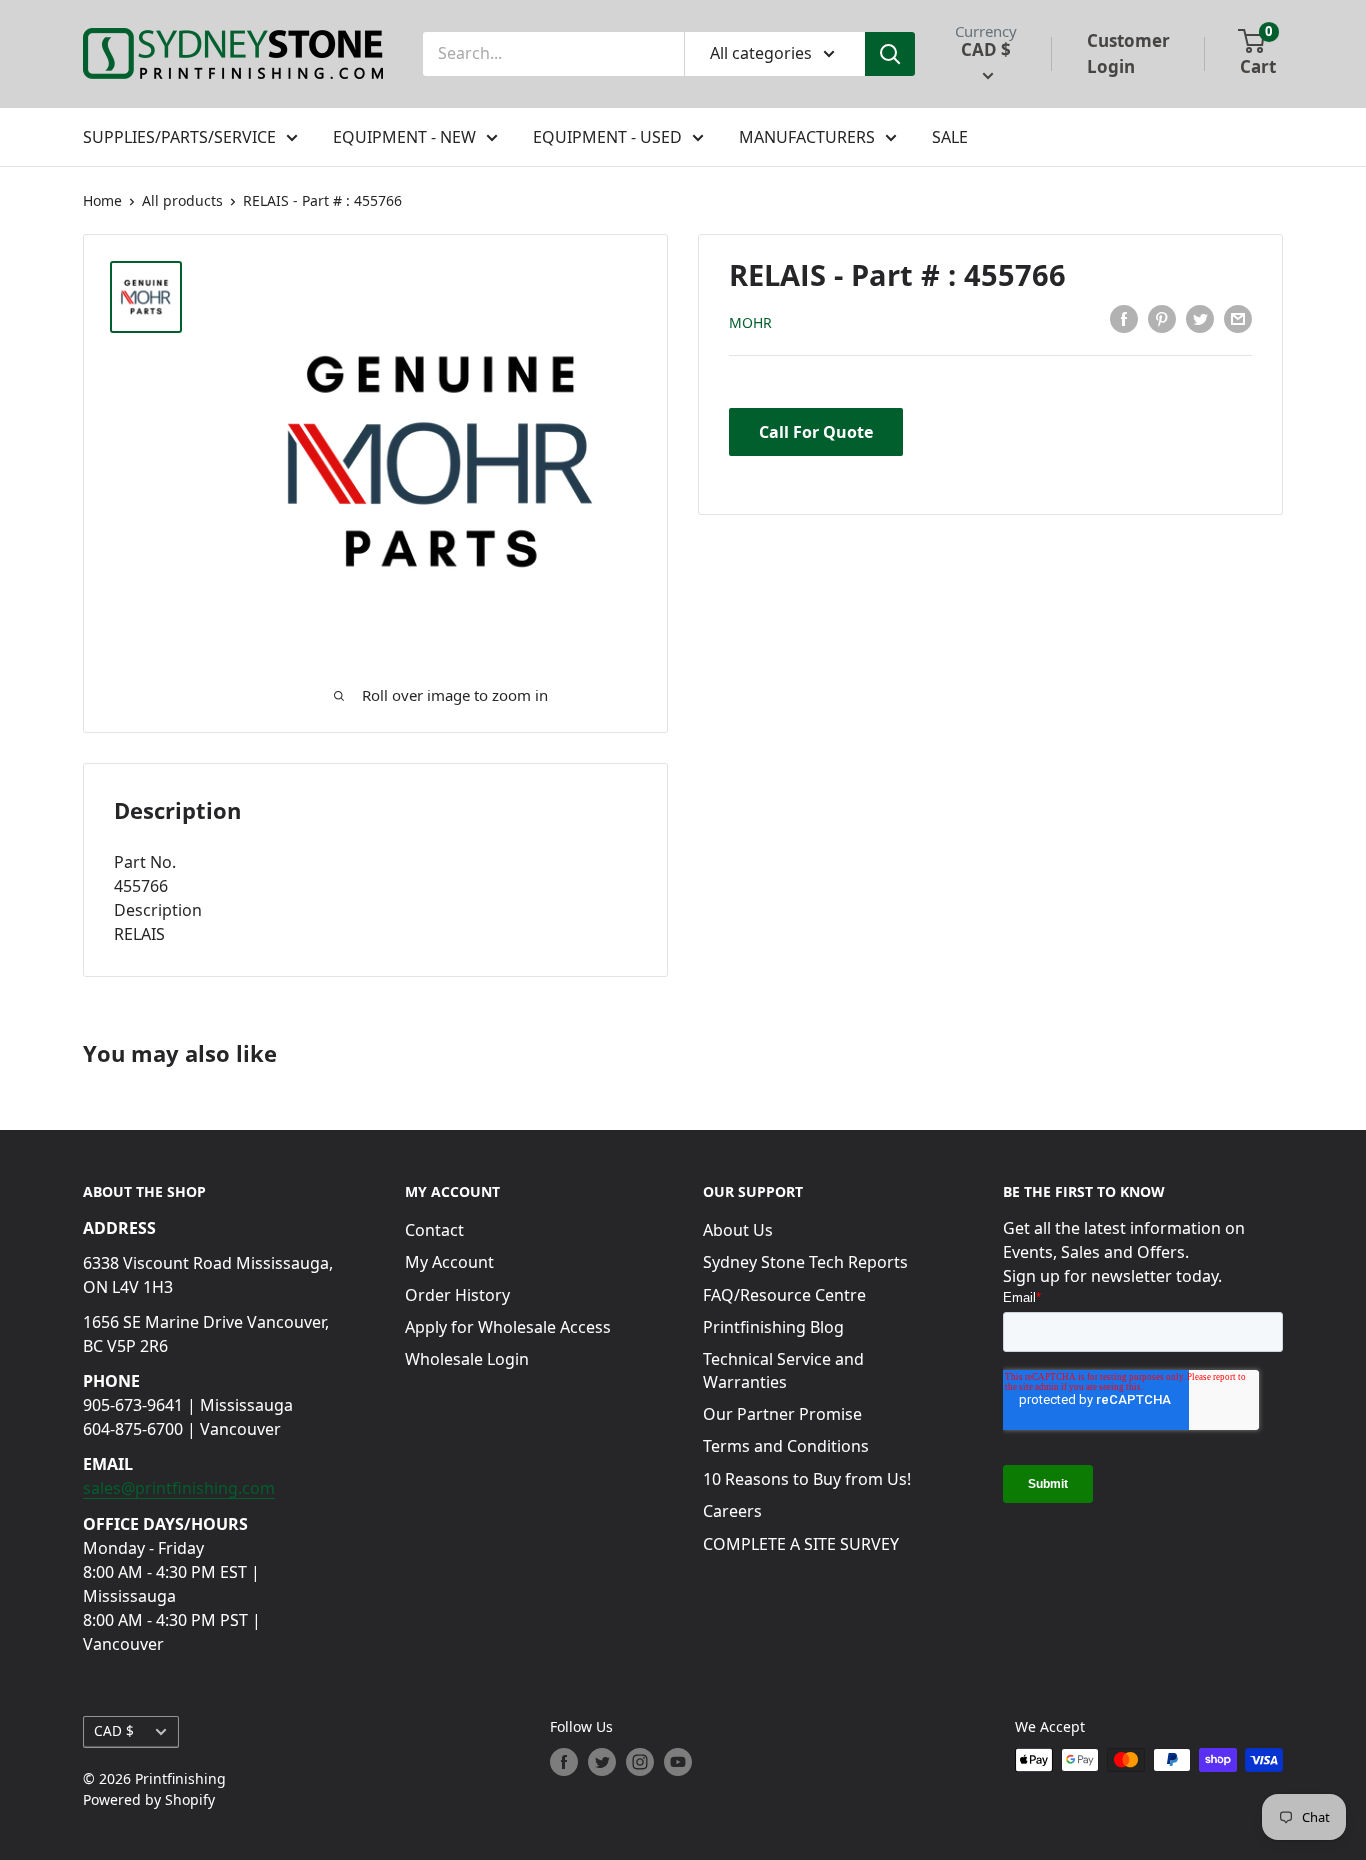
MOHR (750, 322)
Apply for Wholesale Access (508, 1327)
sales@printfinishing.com (179, 1488)
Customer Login (1128, 53)
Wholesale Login (467, 1359)
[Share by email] (1238, 319)
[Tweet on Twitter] (1200, 319)
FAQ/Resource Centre (784, 1295)
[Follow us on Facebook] (564, 1762)
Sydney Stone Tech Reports (805, 1262)
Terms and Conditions (786, 1446)
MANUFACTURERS (807, 137)
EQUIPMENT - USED (607, 137)
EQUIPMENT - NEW (404, 137)
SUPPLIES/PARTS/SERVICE (179, 137)
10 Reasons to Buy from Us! (807, 1479)
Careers (732, 1511)
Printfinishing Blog (773, 1327)
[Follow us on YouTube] (678, 1762)
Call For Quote (816, 432)
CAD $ (114, 1730)
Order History (457, 1295)
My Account (449, 1262)
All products (182, 200)
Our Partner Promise (782, 1414)
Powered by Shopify (149, 1799)
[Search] (890, 54)
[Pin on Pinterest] (1162, 319)
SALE (950, 137)
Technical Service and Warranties (783, 1370)
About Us (738, 1230)
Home (102, 200)
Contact (434, 1230)
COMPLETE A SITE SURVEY (801, 1544)
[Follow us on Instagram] (640, 1762)
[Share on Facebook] (1124, 319)
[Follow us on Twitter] (602, 1762)
